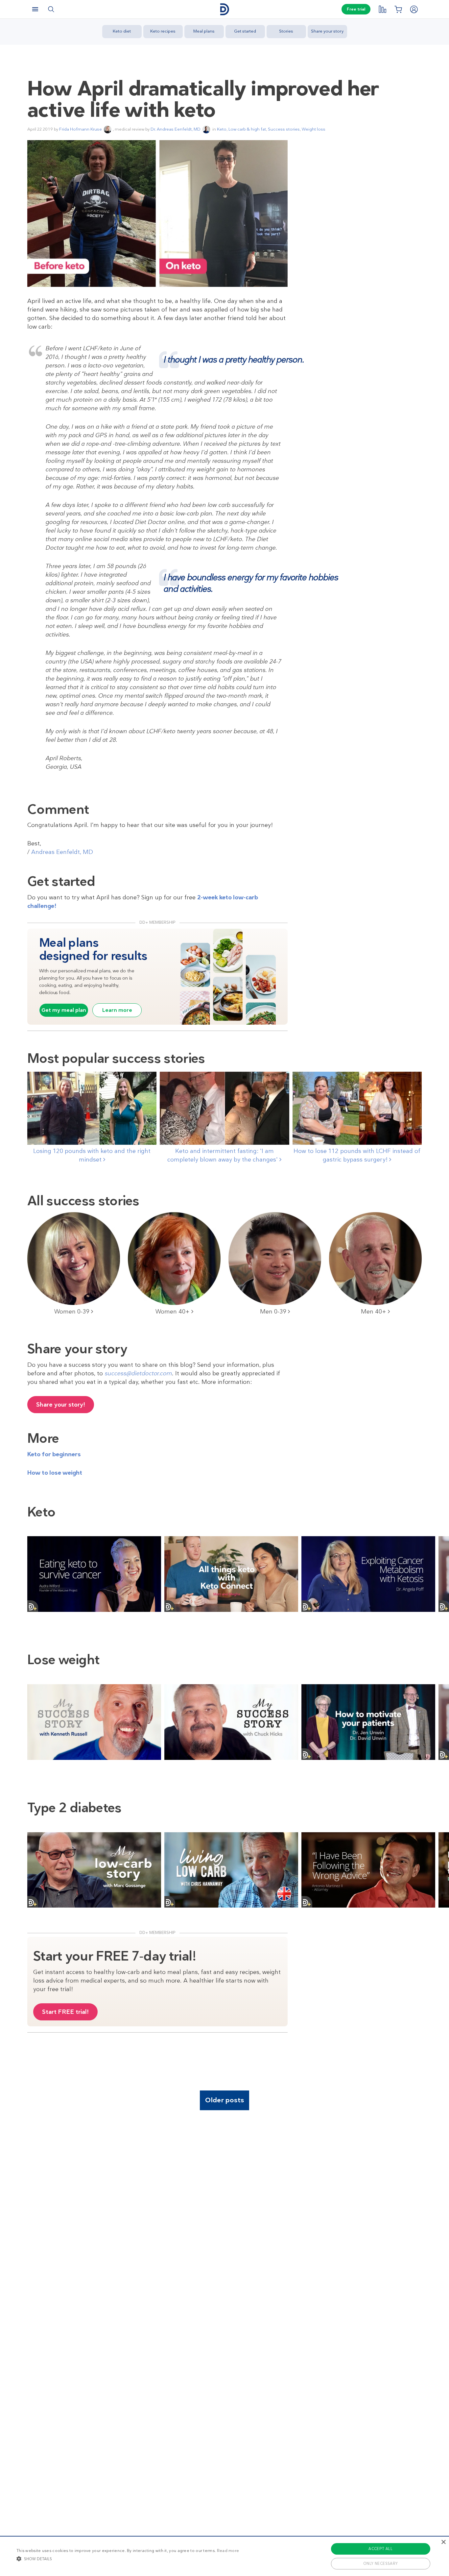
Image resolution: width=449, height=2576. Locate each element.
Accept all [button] (380, 2549)
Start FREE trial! (65, 2012)
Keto (222, 129)
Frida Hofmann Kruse (81, 129)
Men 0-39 (274, 1312)
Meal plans (204, 31)
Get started (245, 31)
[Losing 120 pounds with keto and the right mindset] (92, 1108)
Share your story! (61, 1405)
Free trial (356, 9)
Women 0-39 (73, 1312)
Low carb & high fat (247, 129)
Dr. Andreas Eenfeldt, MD (176, 129)
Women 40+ (173, 1312)
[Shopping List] (398, 9)
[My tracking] (382, 9)
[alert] (225, 2556)
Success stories (284, 129)
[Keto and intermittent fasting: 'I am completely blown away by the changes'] (224, 1108)
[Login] (414, 9)
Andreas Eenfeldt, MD (62, 852)
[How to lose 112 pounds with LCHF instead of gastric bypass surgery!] (357, 1108)
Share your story (327, 31)
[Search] (51, 9)
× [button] (443, 2542)
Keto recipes (163, 31)
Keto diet (122, 31)
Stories (286, 31)
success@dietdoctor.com (138, 1373)
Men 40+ (374, 1312)
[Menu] (35, 9)
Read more (228, 2551)
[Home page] (225, 9)
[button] (128, 2559)
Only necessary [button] (381, 2563)
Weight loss (314, 129)
